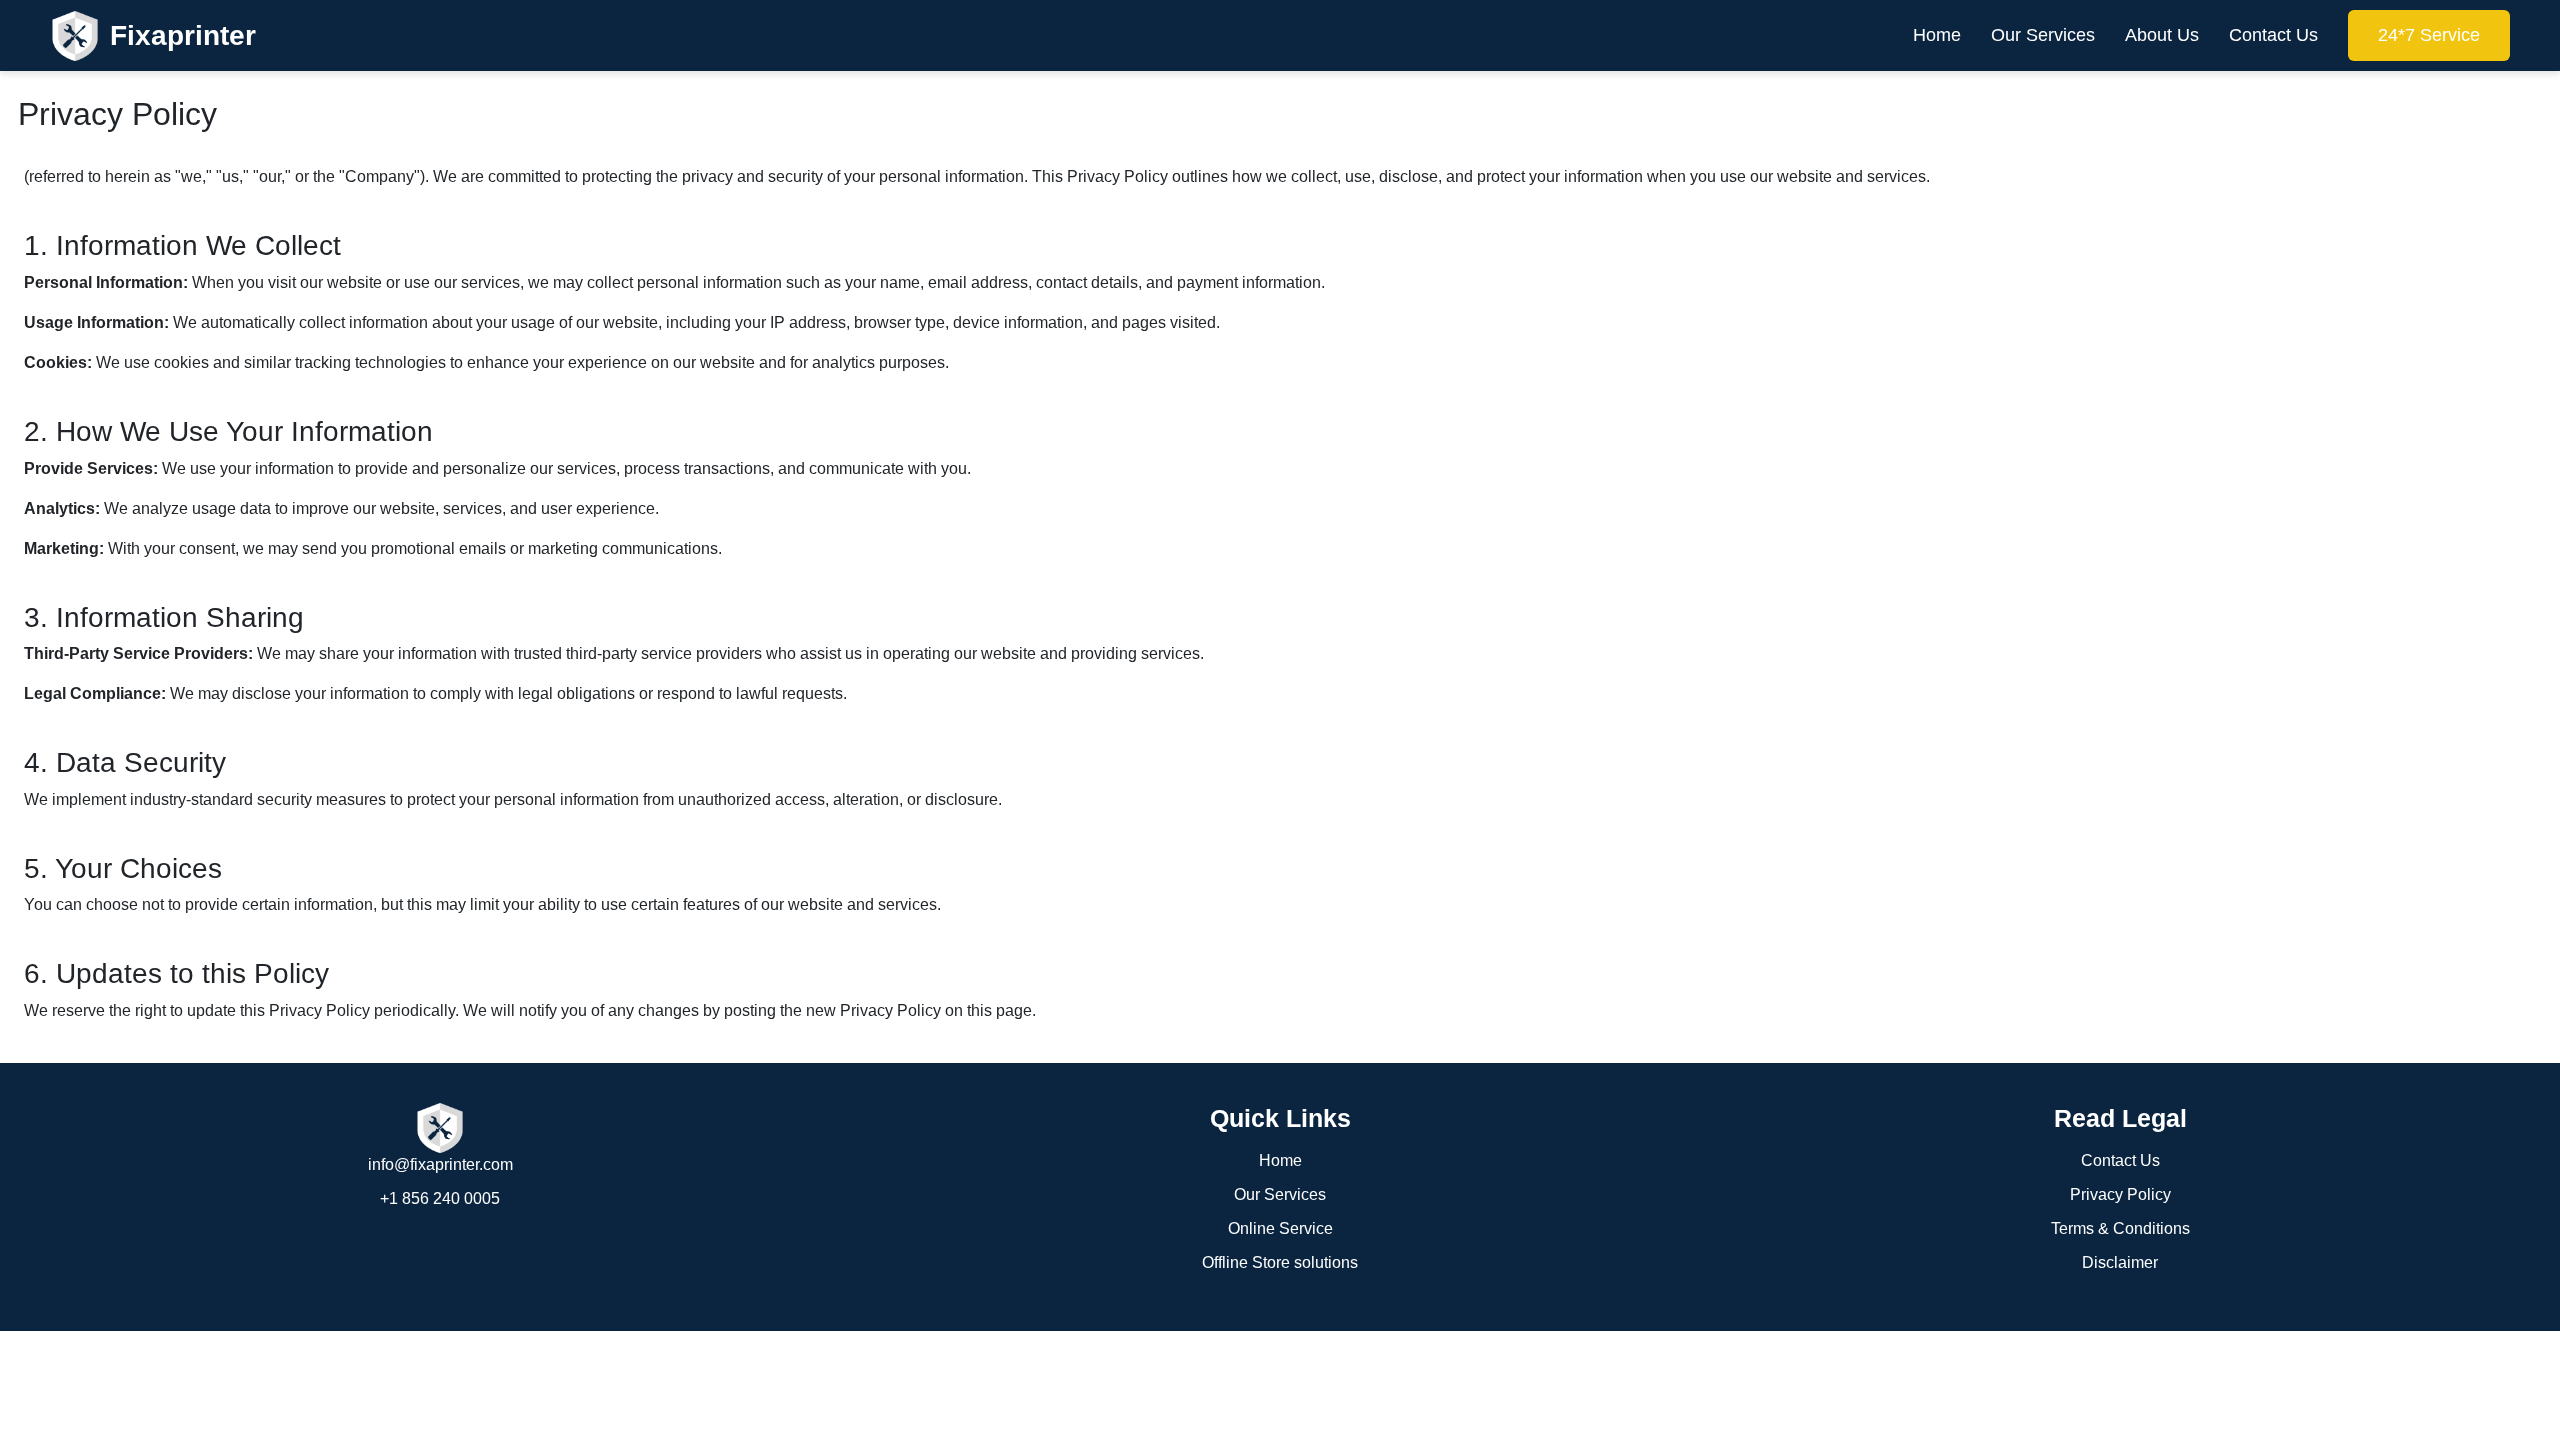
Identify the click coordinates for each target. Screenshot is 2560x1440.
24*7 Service (2429, 35)
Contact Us (2273, 35)
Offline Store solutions (1280, 1262)
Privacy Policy (2120, 1194)
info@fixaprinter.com (440, 1164)
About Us (2162, 35)
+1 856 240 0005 (440, 1198)
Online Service (1280, 1228)
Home (1937, 35)
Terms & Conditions (2120, 1228)
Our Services (2043, 35)
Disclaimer (2120, 1262)
